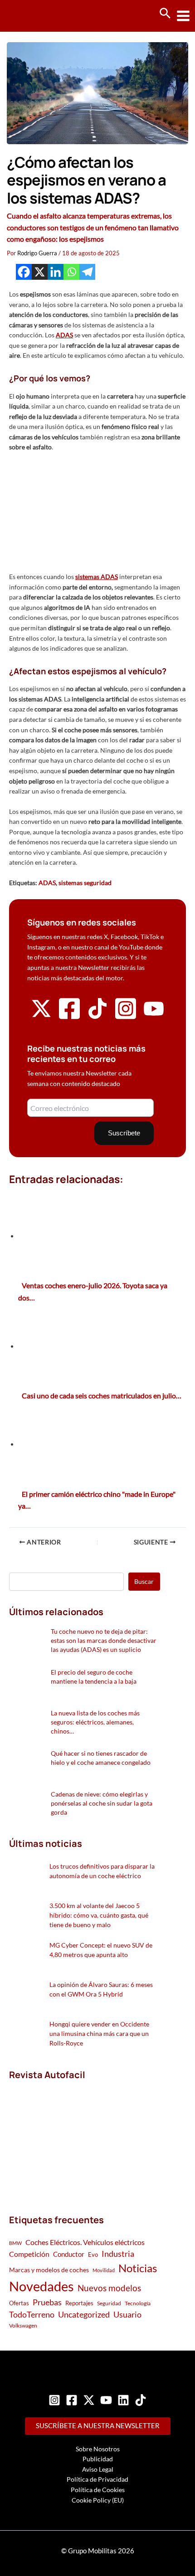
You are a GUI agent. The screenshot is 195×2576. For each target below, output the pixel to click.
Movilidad (104, 2270)
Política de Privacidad (97, 2479)
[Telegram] (87, 272)
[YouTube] (106, 2400)
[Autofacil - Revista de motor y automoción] (41, 16)
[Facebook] (24, 272)
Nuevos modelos (109, 2288)
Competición (29, 2254)
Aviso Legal (98, 2469)
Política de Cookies (98, 2490)
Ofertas (19, 2303)
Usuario (127, 2314)
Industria (118, 2254)
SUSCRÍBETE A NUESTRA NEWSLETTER (98, 2426)
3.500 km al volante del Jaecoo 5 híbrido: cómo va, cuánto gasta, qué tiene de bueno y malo (99, 1915)
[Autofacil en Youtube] (154, 1015)
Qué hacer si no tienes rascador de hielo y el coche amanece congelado (101, 1758)
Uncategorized (84, 2315)
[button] (165, 14)
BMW (15, 2243)
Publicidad (98, 2459)
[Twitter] (89, 2400)
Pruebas (47, 2302)
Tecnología (138, 2303)
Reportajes (79, 2303)
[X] (40, 272)
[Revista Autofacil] (77, 2137)
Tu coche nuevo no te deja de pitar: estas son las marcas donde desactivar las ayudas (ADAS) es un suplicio (104, 1640)
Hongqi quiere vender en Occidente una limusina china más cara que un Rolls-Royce (99, 2033)
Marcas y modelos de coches (49, 2270)
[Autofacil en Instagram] (126, 1018)
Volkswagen (23, 2325)
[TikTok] (141, 2400)
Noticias (138, 2268)
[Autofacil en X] (41, 1016)
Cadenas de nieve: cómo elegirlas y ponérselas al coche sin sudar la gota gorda (102, 1803)
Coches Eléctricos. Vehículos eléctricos (85, 2242)
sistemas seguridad (85, 883)
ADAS (47, 883)
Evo (93, 2255)
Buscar (144, 1581)
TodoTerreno (32, 2315)
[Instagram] (54, 2400)
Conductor (69, 2254)
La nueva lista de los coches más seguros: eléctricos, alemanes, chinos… (95, 1722)
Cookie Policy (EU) (98, 2500)
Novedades (41, 2286)
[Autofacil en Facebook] (69, 1018)
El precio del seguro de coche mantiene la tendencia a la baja (94, 1677)
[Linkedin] (56, 272)
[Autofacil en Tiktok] (97, 1016)
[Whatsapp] (71, 272)
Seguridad (109, 2303)
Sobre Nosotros (98, 2449)
